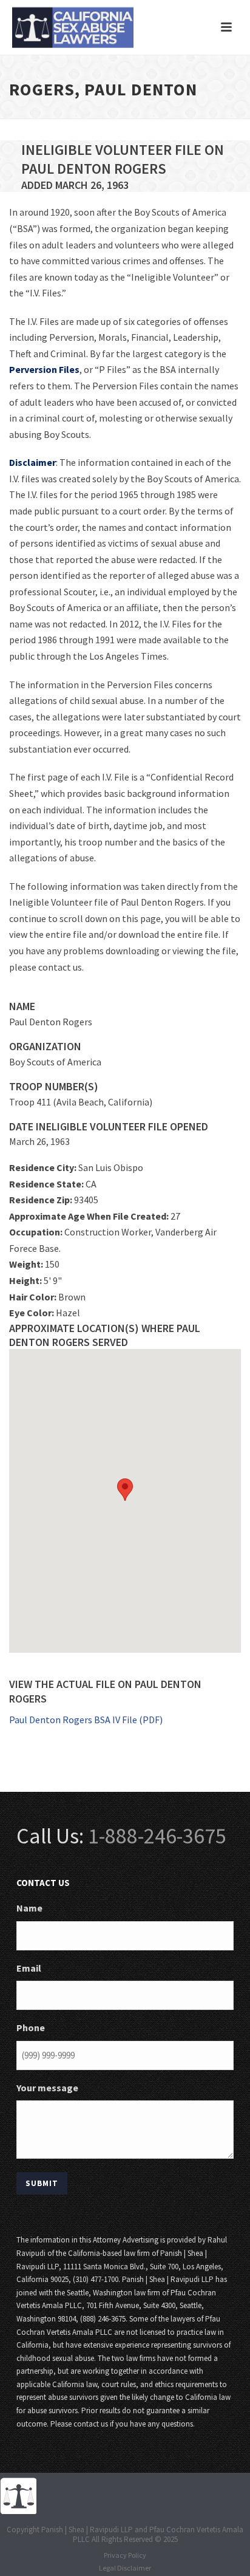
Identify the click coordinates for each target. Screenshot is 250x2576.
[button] (125, 1490)
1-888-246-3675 (157, 1836)
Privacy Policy (125, 2555)
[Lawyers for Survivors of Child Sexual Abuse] (18, 2495)
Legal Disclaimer (125, 2568)
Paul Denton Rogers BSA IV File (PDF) (86, 1720)
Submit (42, 2183)
